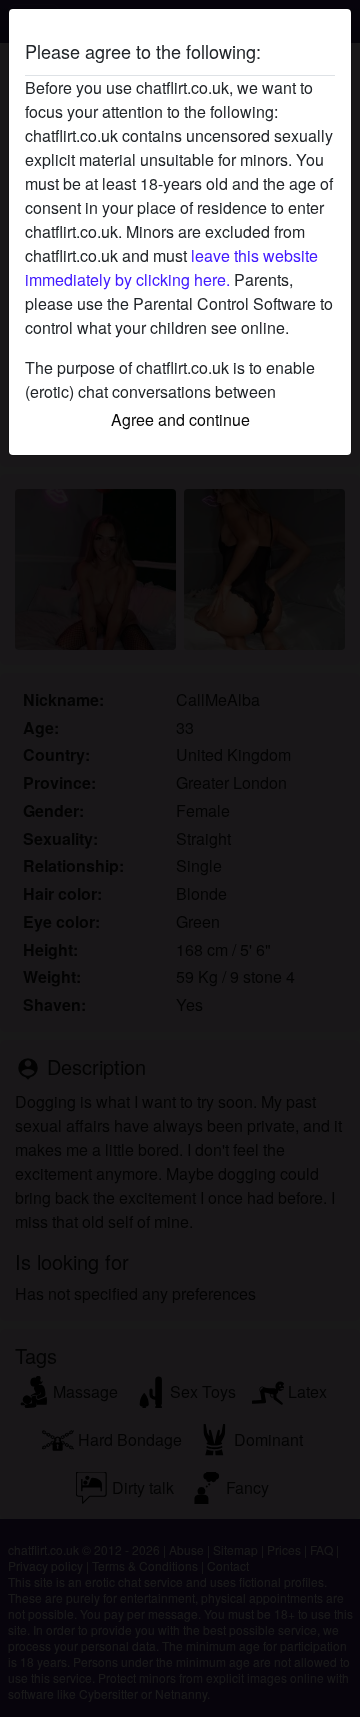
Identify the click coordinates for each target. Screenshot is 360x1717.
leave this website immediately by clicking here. (171, 267)
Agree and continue (180, 419)
